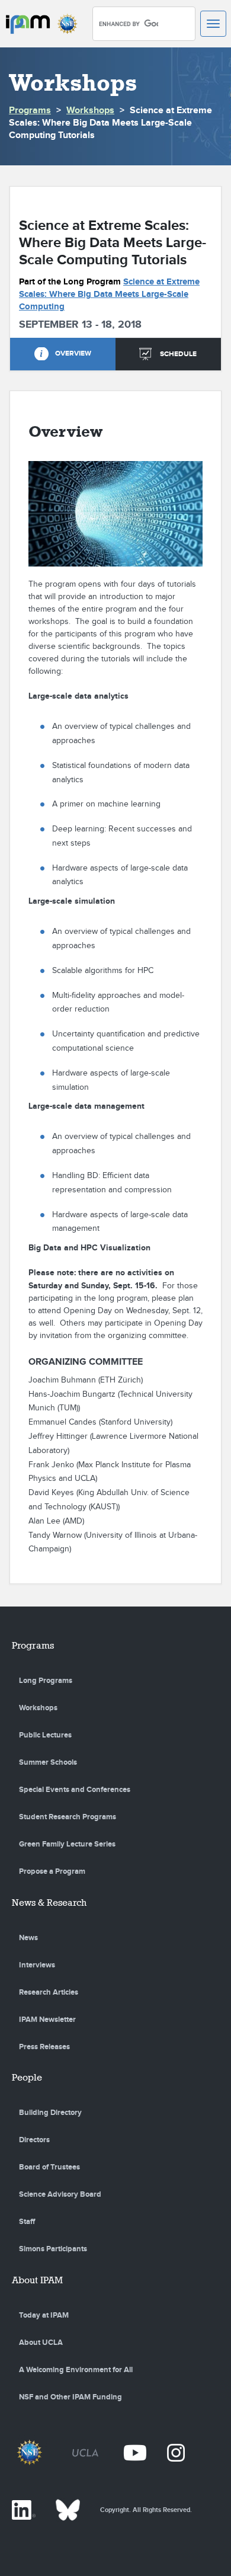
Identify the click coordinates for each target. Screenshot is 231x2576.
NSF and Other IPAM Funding (70, 2397)
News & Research (49, 1903)
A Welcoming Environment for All (76, 2370)
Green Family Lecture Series (67, 1844)
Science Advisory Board (60, 2194)
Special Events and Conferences (75, 1790)
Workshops (90, 111)
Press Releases (44, 2047)
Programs (30, 111)
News (28, 1938)
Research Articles (49, 1992)
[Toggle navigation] (213, 24)
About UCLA (41, 2343)
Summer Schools (48, 1762)
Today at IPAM (44, 2315)
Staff (27, 2222)
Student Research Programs (68, 1817)
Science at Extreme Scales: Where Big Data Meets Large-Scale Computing (109, 294)
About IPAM (37, 2280)
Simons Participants (53, 2249)
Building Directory (50, 2113)
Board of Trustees (49, 2167)
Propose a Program (52, 1871)
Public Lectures (45, 1735)
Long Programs (46, 1681)
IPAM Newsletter (47, 2020)
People (27, 2077)
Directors (34, 2140)
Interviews (37, 1965)
